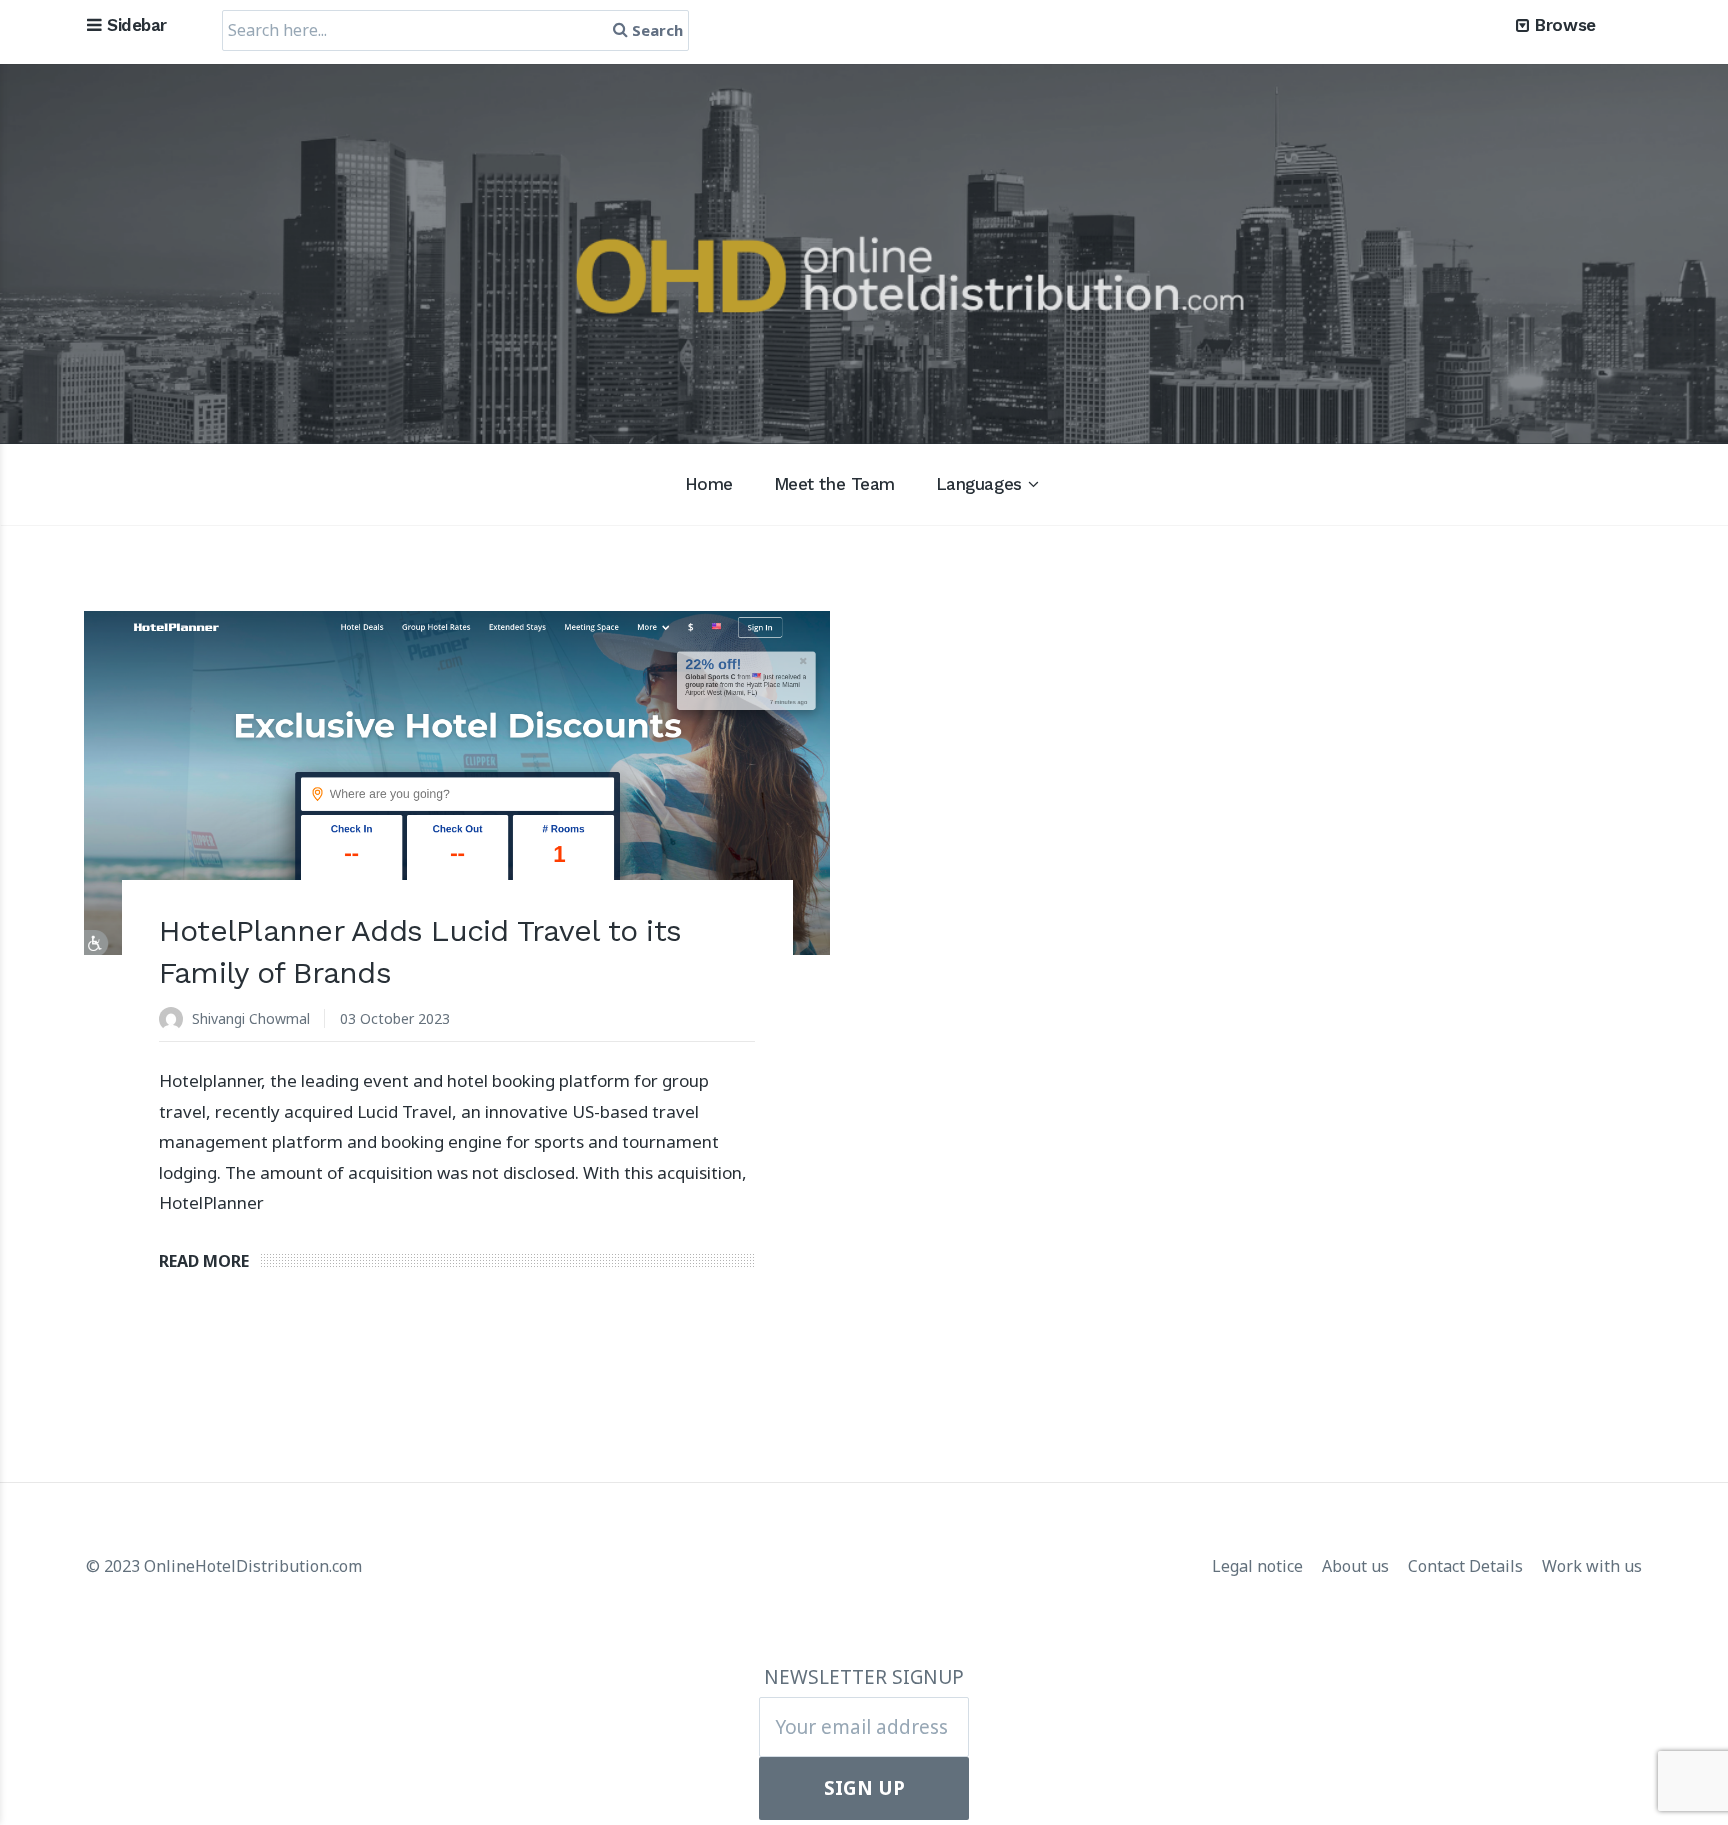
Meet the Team (834, 484)
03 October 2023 (395, 1018)
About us (1357, 1566)
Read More (204, 1261)
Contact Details (1467, 1566)
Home (709, 484)
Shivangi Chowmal (251, 1018)
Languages (979, 484)
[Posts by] (175, 1020)
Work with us (1592, 1566)
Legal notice (1259, 1566)
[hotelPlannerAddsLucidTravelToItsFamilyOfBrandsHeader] (457, 783)
